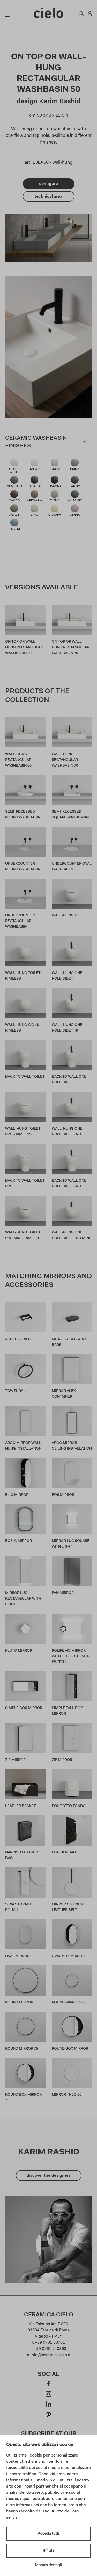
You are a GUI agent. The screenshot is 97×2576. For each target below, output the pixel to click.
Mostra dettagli (48, 2565)
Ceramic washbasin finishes (36, 442)
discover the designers (49, 2176)
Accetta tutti (48, 2534)
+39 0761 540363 (50, 2349)
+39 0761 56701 (50, 2343)
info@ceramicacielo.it (50, 2355)
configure (48, 184)
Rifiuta (48, 2551)
